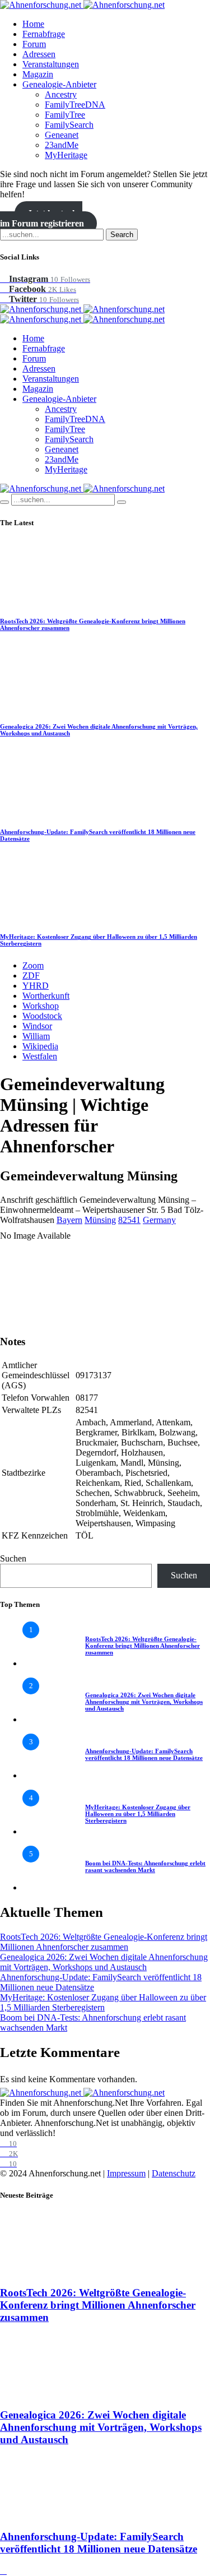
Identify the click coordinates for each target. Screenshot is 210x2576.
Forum (34, 44)
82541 (129, 1220)
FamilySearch (69, 125)
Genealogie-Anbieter (59, 84)
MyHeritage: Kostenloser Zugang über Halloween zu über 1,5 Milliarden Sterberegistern (138, 1814)
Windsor (37, 1026)
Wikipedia (40, 1046)
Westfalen (40, 1056)
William (36, 1036)
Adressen (39, 54)
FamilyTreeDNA (75, 105)
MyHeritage (66, 155)
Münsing (100, 1220)
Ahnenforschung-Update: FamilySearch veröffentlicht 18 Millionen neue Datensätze (144, 1754)
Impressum (126, 2173)
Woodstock (42, 1016)
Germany (159, 1220)
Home (33, 24)
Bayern (69, 1220)
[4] (45, 1831)
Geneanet (62, 135)
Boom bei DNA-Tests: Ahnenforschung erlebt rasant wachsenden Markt (145, 1866)
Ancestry (61, 94)
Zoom (33, 965)
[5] (45, 1887)
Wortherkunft (46, 996)
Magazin (38, 74)
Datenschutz (174, 2173)
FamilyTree (65, 115)
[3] (45, 1775)
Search (122, 235)
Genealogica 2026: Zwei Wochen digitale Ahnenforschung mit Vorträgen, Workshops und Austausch (144, 1702)
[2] (45, 1719)
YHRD (36, 986)
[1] (45, 1663)
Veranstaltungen (51, 64)
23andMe (62, 145)
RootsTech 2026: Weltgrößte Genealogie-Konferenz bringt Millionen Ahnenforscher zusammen (143, 1646)
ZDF (31, 976)
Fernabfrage (44, 34)
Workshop (41, 1006)
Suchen (13, 1558)
